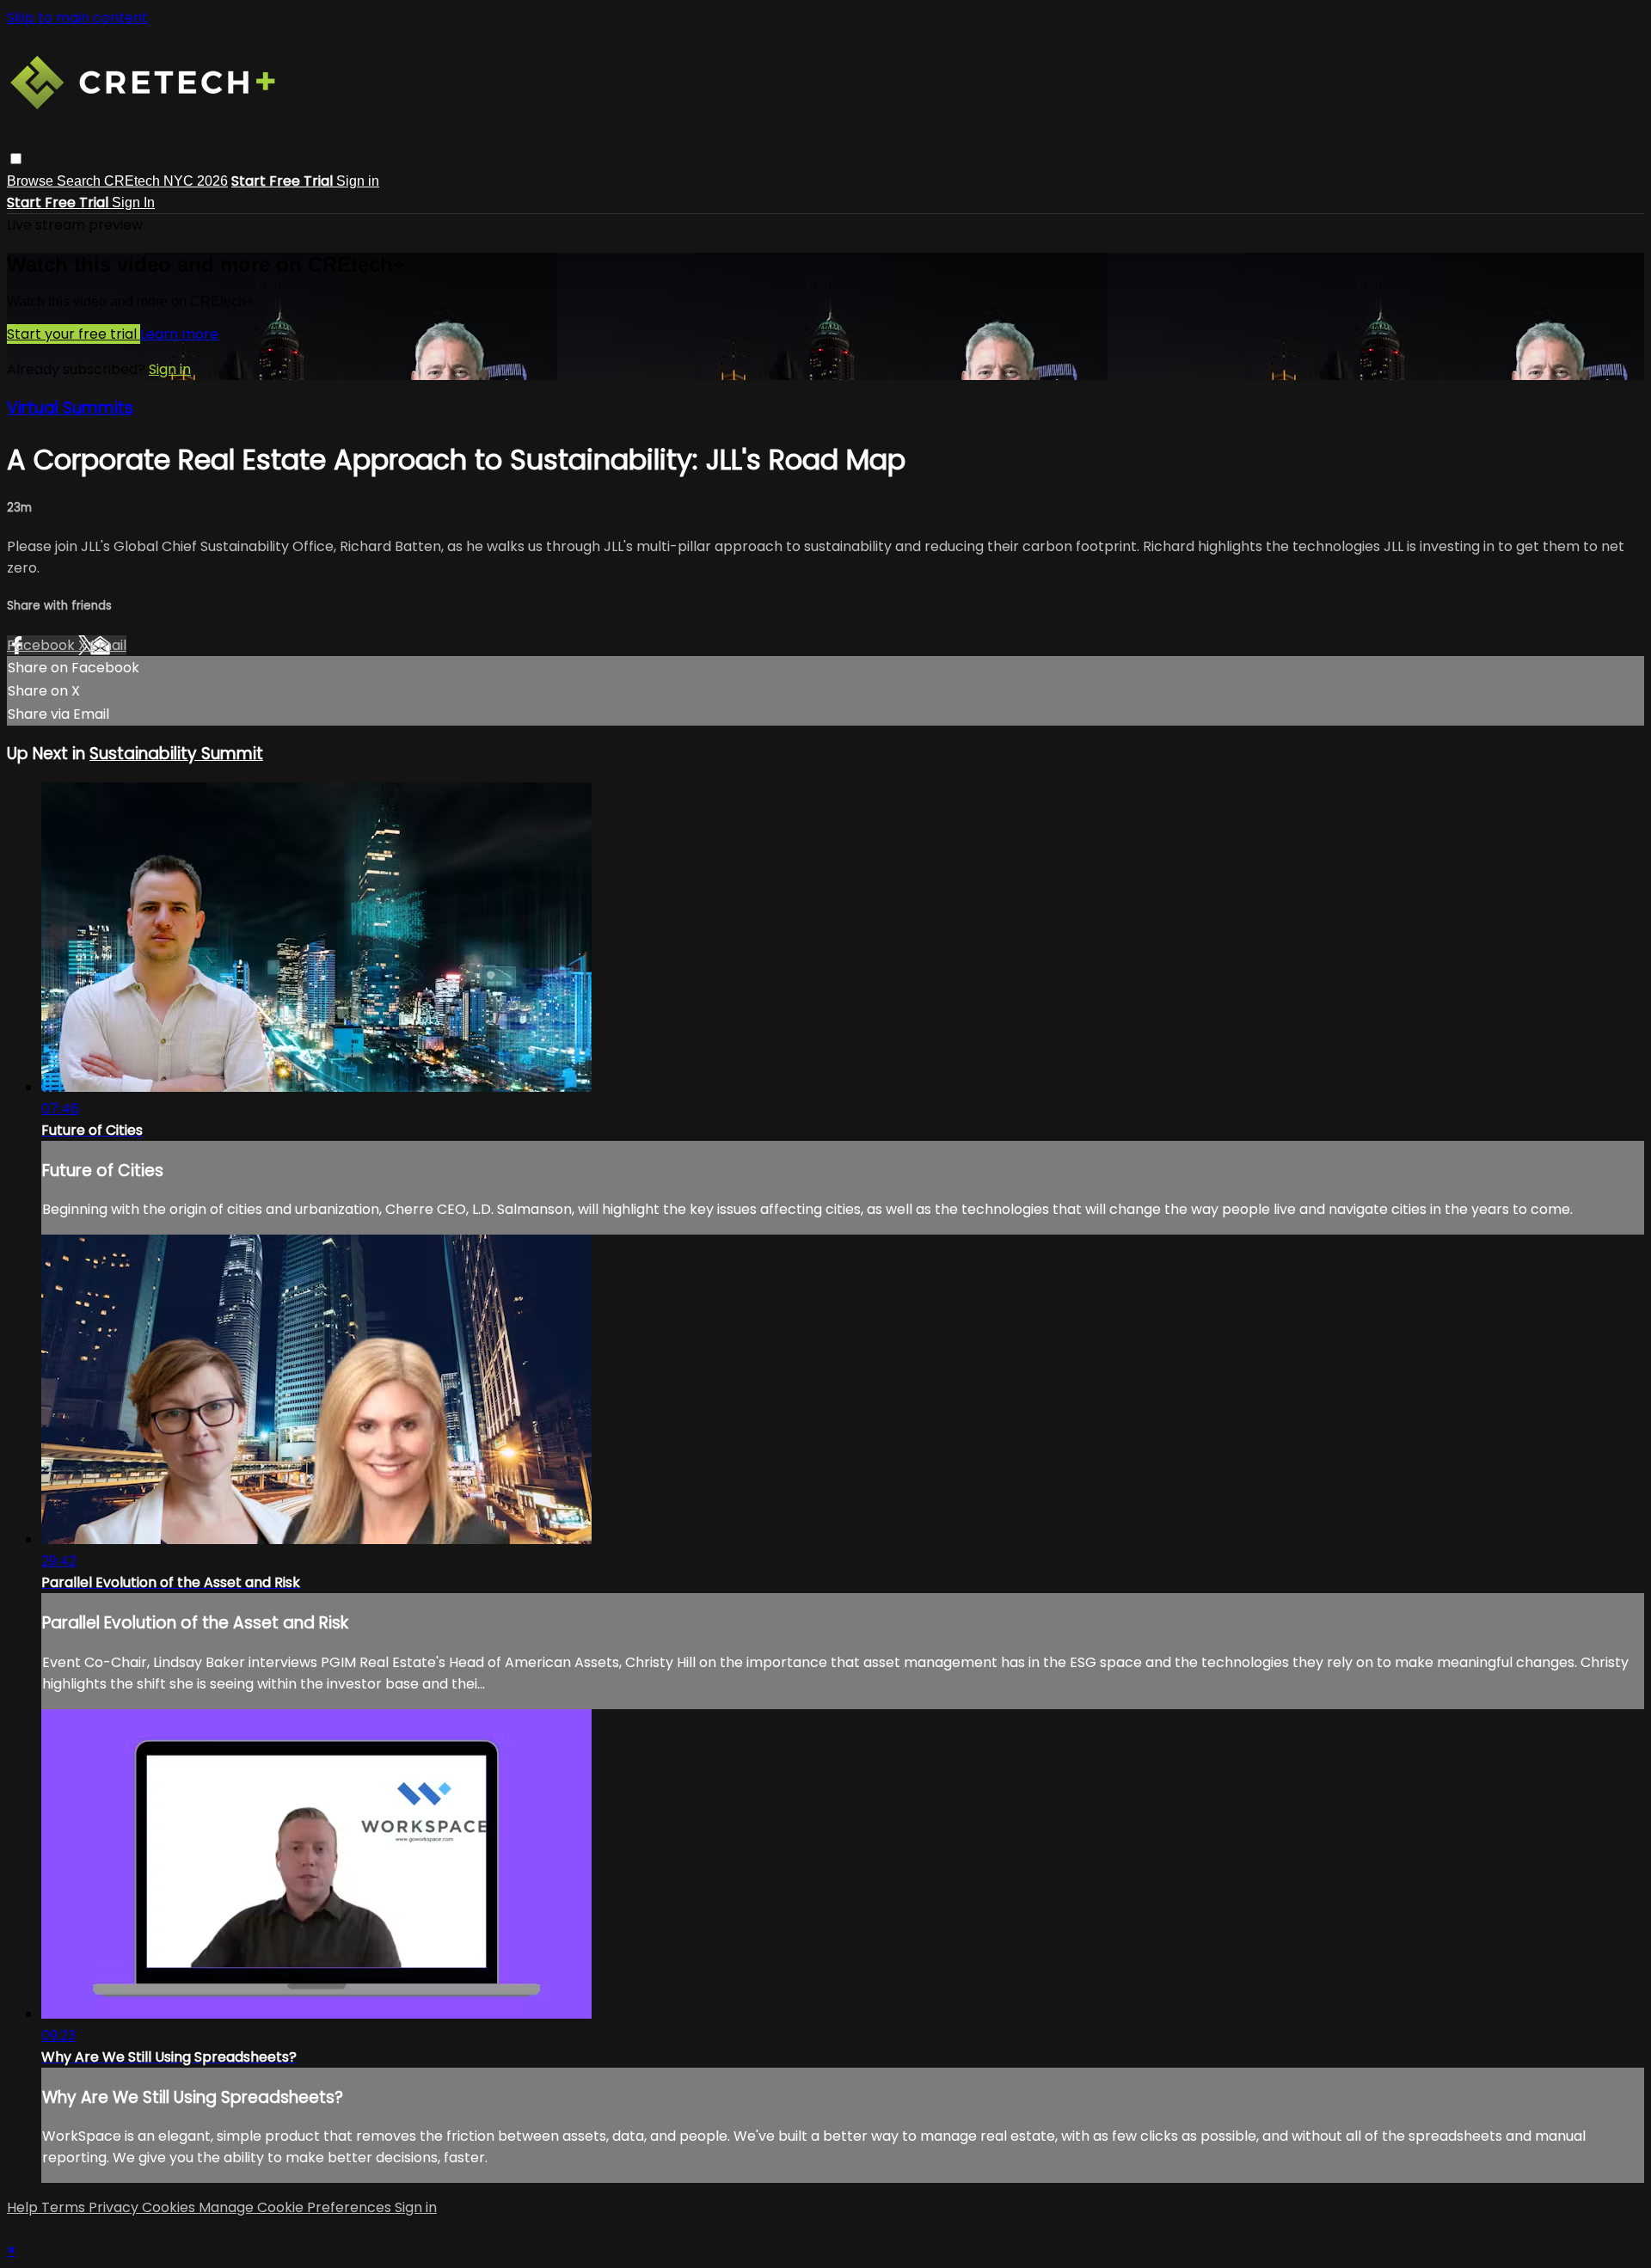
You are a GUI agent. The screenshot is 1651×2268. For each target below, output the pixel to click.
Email (108, 645)
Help (24, 2207)
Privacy (115, 2207)
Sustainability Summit (176, 754)
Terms (65, 2207)
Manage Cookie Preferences (297, 2207)
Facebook (43, 645)
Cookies (170, 2207)
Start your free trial (74, 334)
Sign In (133, 202)
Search (80, 181)
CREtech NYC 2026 (166, 181)
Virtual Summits (70, 408)
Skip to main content (77, 18)
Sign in (358, 181)
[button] (16, 159)
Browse (32, 181)
